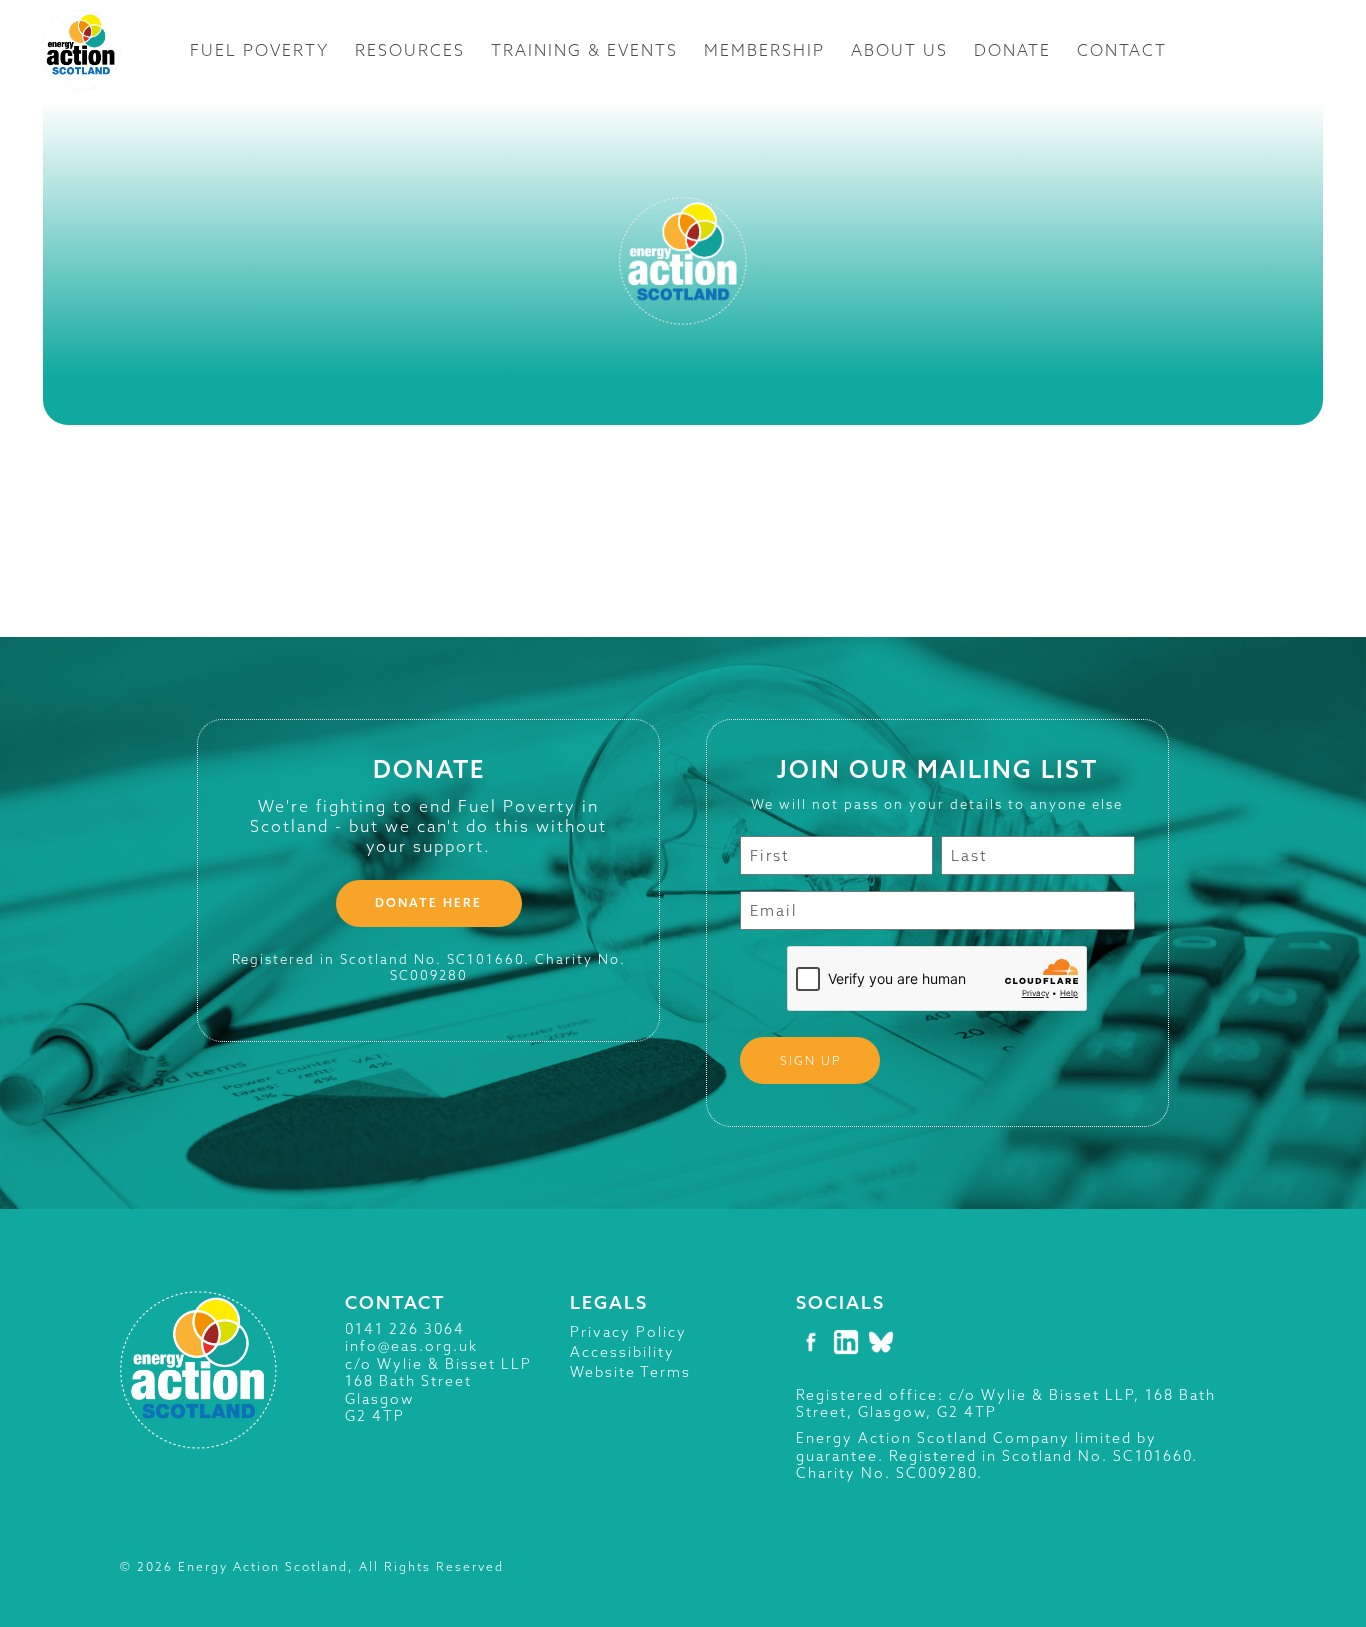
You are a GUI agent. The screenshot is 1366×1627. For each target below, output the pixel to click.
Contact (1122, 50)
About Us (899, 50)
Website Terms (630, 1372)
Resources (410, 50)
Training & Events (584, 50)
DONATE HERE (428, 902)
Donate (1012, 50)
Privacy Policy (628, 1332)
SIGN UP (810, 1060)
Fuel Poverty (259, 50)
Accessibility (622, 1352)
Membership (764, 50)
